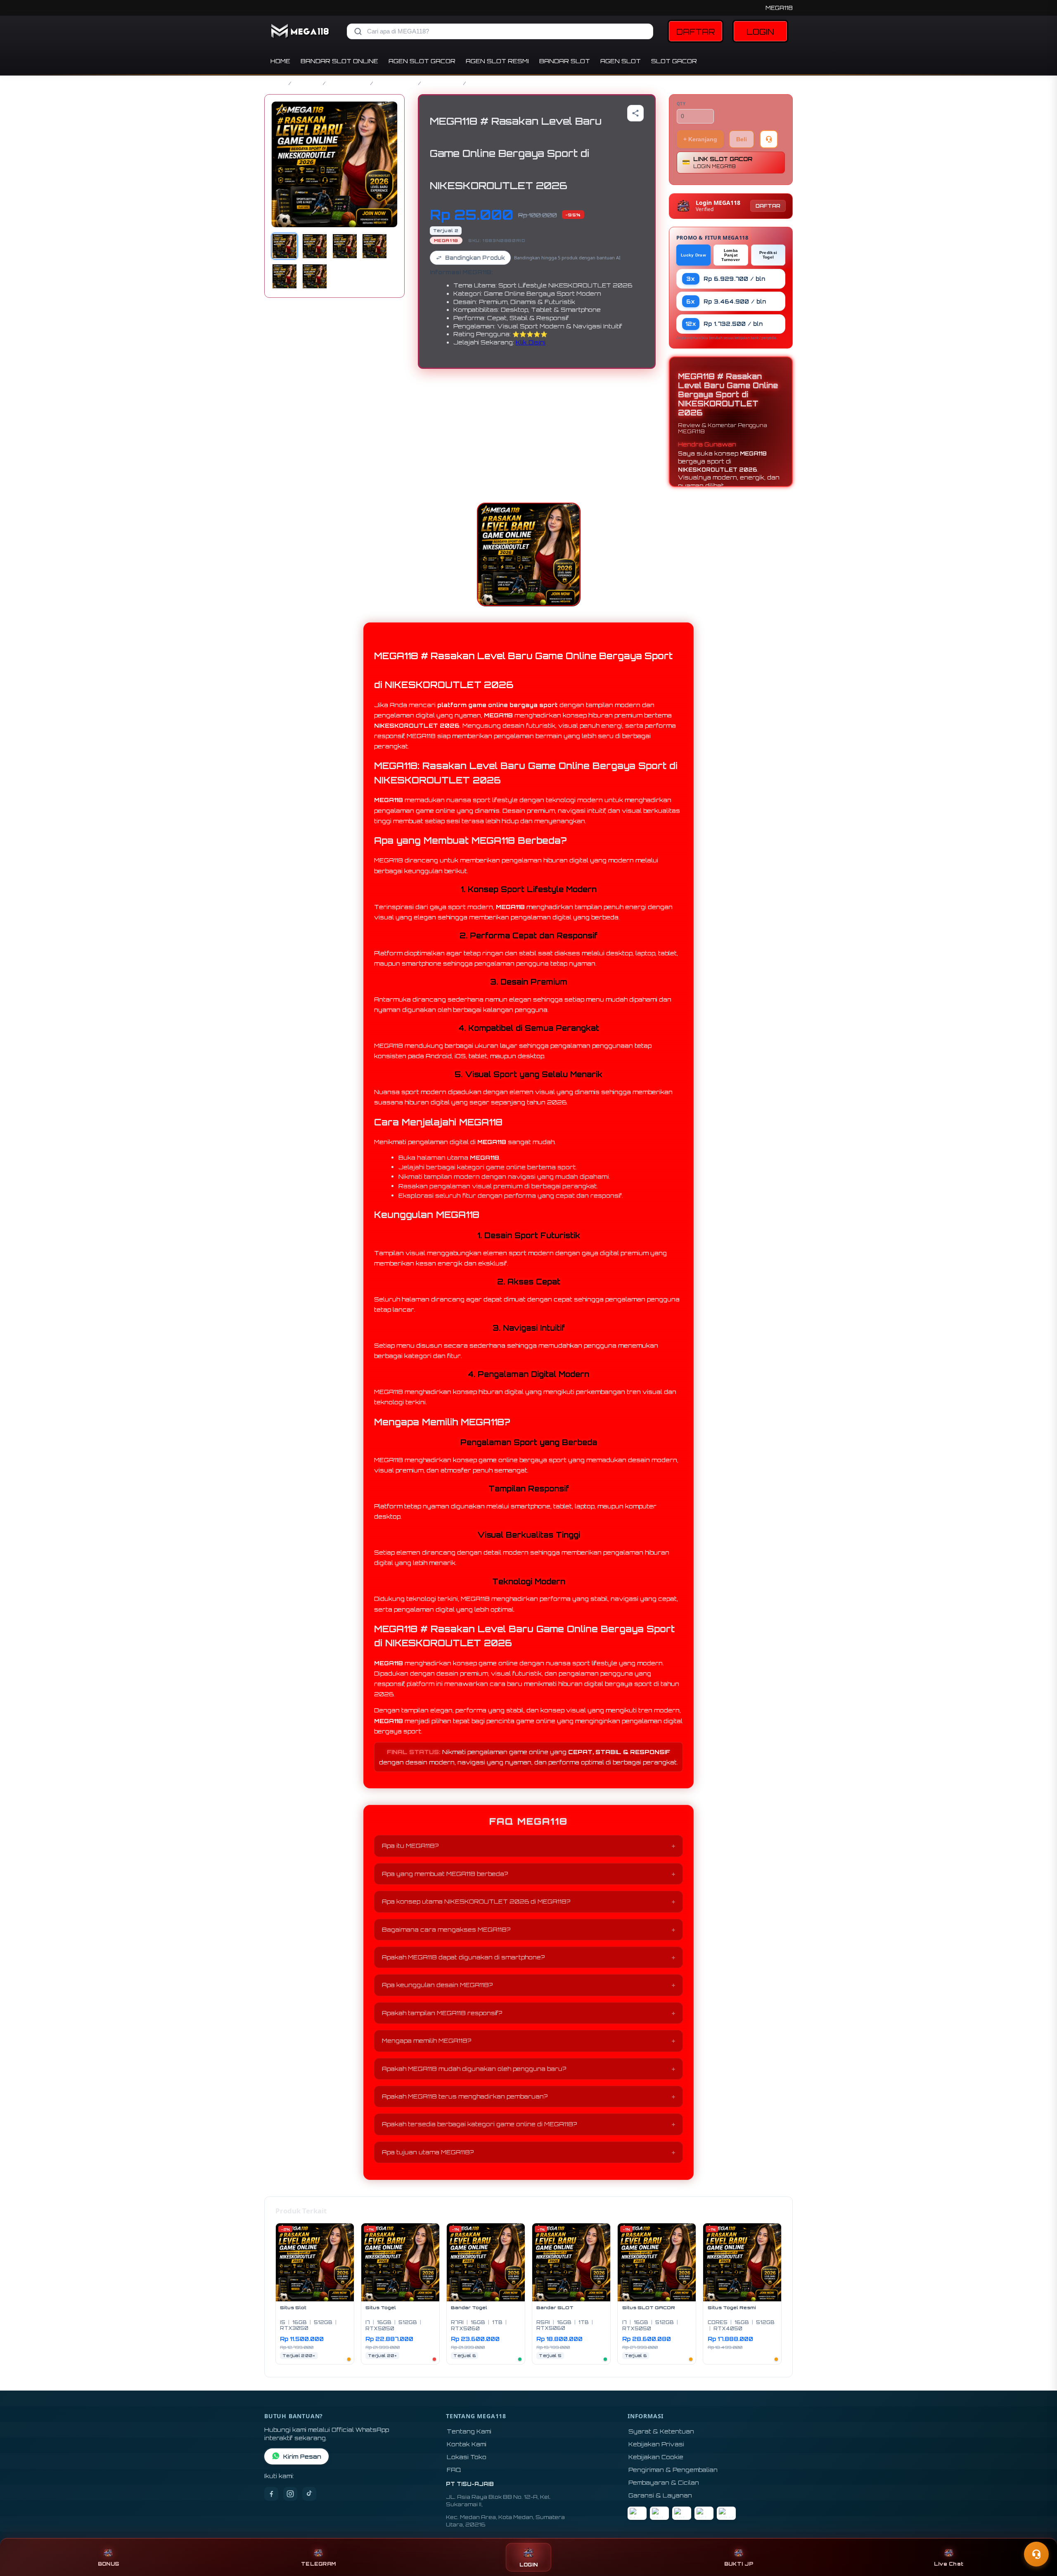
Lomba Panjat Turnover (731, 255)
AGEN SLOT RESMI (497, 61)
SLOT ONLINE (396, 83)
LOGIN (760, 32)
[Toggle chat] (1036, 2554)
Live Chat (949, 2564)
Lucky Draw (693, 255)
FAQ (454, 2470)
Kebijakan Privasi (656, 2444)
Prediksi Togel (768, 255)
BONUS (108, 2564)
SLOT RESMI (442, 83)
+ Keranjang (700, 139)
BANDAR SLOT (565, 61)
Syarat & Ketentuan (661, 2431)
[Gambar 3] (345, 246)
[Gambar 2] (315, 246)
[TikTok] (309, 2494)
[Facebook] (271, 2494)
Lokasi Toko (467, 2457)
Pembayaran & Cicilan (664, 2482)
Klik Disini (531, 342)
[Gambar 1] (284, 246)
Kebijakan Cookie (656, 2457)
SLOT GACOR (674, 61)
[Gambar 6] (315, 276)
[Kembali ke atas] (1039, 2534)
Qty (681, 104)
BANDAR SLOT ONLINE (339, 61)
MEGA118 (779, 8)
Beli (742, 139)
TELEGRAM (318, 2564)
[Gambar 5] (284, 276)
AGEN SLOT (621, 61)
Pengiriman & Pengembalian (673, 2470)
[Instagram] (290, 2494)
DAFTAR (696, 32)
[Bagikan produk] (635, 113)
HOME (280, 61)
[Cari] (358, 31)
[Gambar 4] (374, 246)
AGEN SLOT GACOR (422, 61)
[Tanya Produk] (769, 139)
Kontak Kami (467, 2444)
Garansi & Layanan (660, 2495)
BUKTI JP (739, 2564)
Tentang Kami (469, 2431)
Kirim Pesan (302, 2456)
